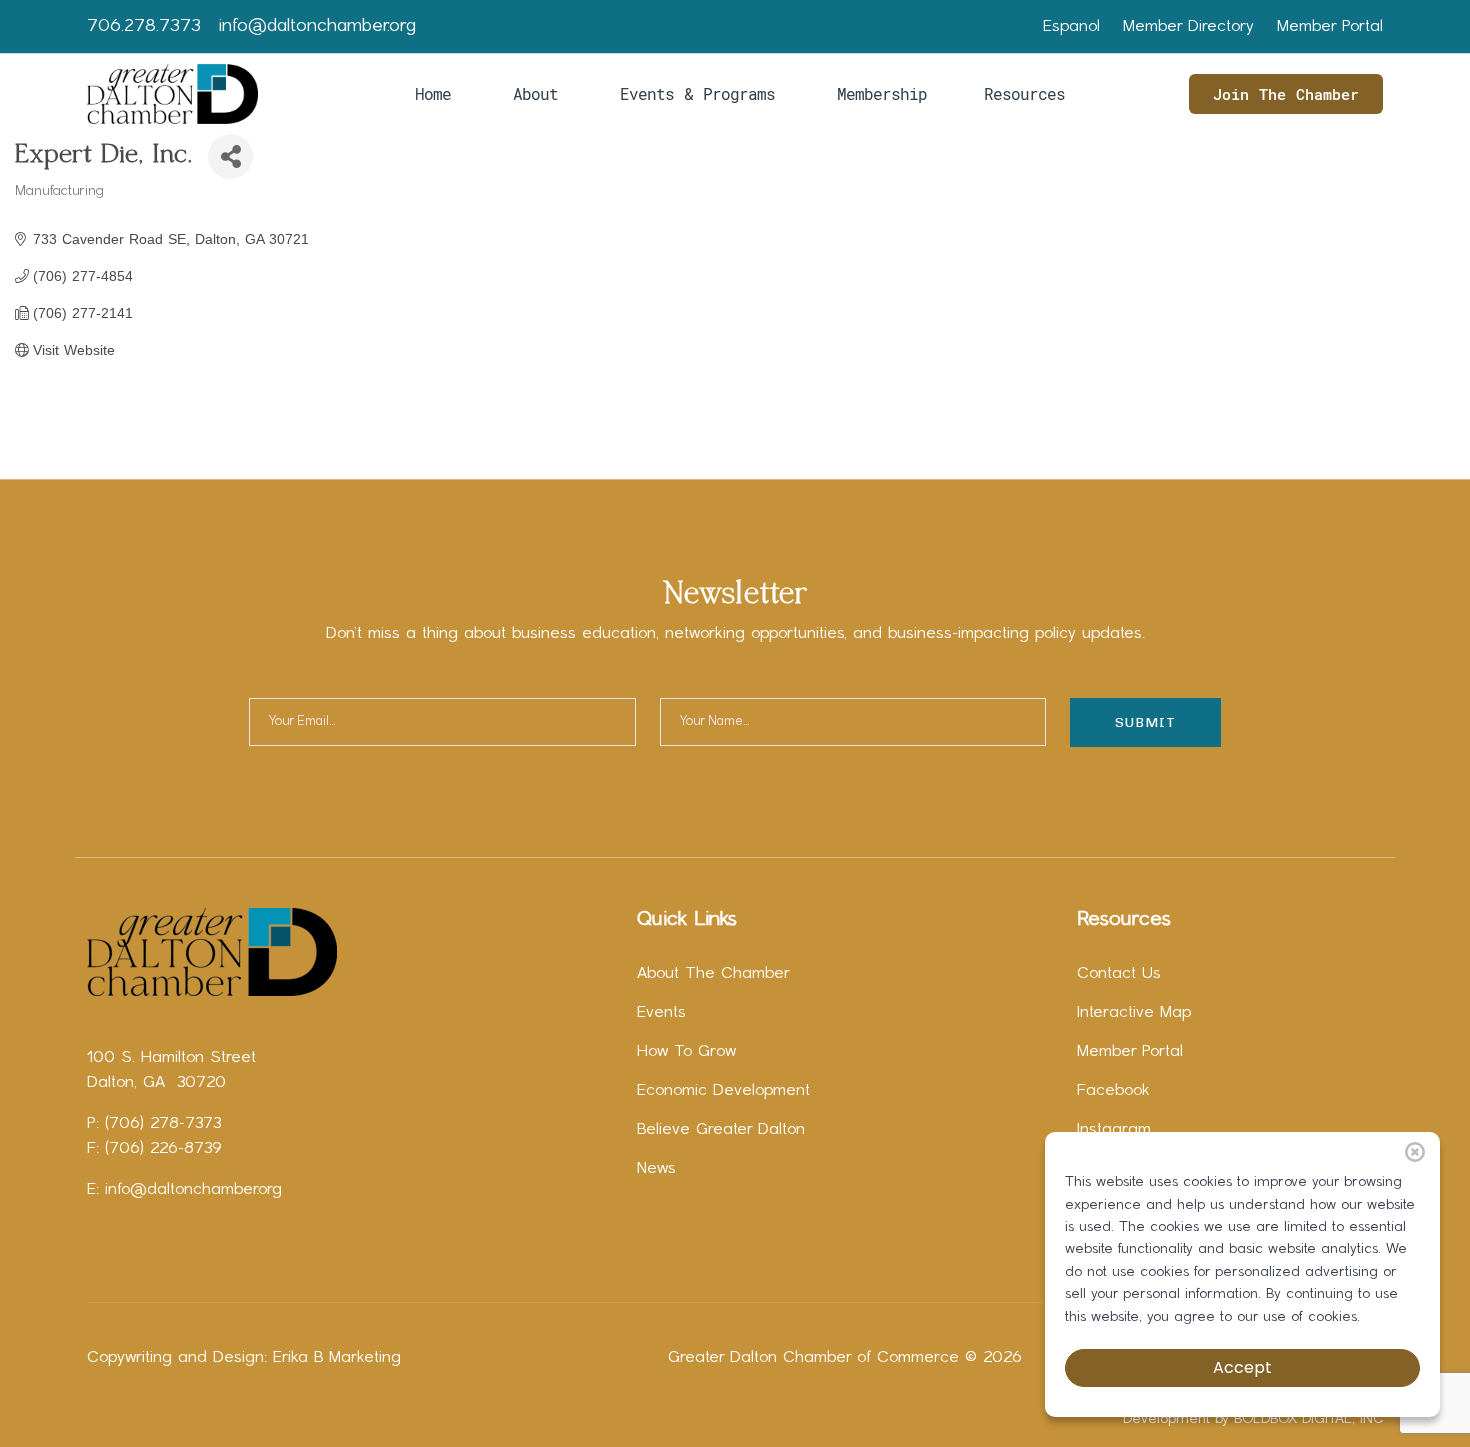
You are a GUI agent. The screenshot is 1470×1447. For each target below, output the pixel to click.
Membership (882, 93)
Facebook (1113, 1091)
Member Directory (1188, 27)
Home (433, 93)
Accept (1242, 1367)
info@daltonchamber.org (317, 26)
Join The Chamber (1286, 94)
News (656, 1169)
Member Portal (1330, 27)
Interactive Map (1134, 1013)
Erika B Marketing (337, 1358)
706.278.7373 (144, 26)
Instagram (1114, 1130)
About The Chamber (713, 974)
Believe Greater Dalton (721, 1130)
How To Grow (686, 1052)
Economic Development (723, 1091)
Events (661, 1013)
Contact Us (1119, 974)
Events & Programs (697, 93)
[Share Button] (230, 156)
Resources (1024, 93)
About (535, 93)
